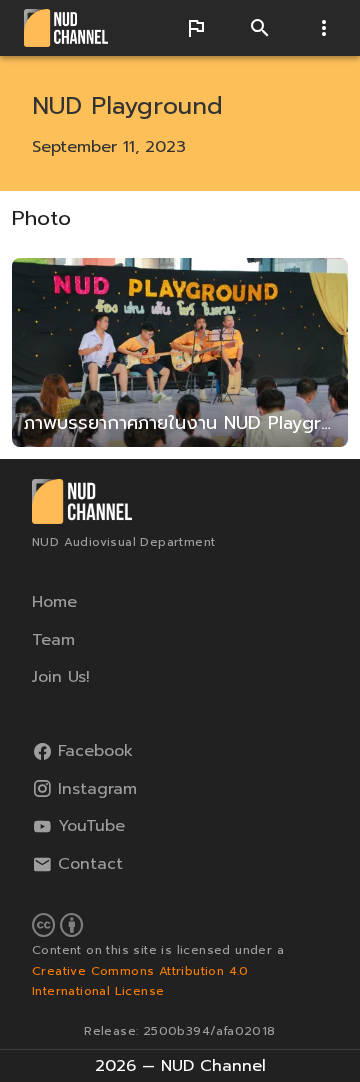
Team (53, 639)
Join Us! (61, 677)
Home (54, 602)
